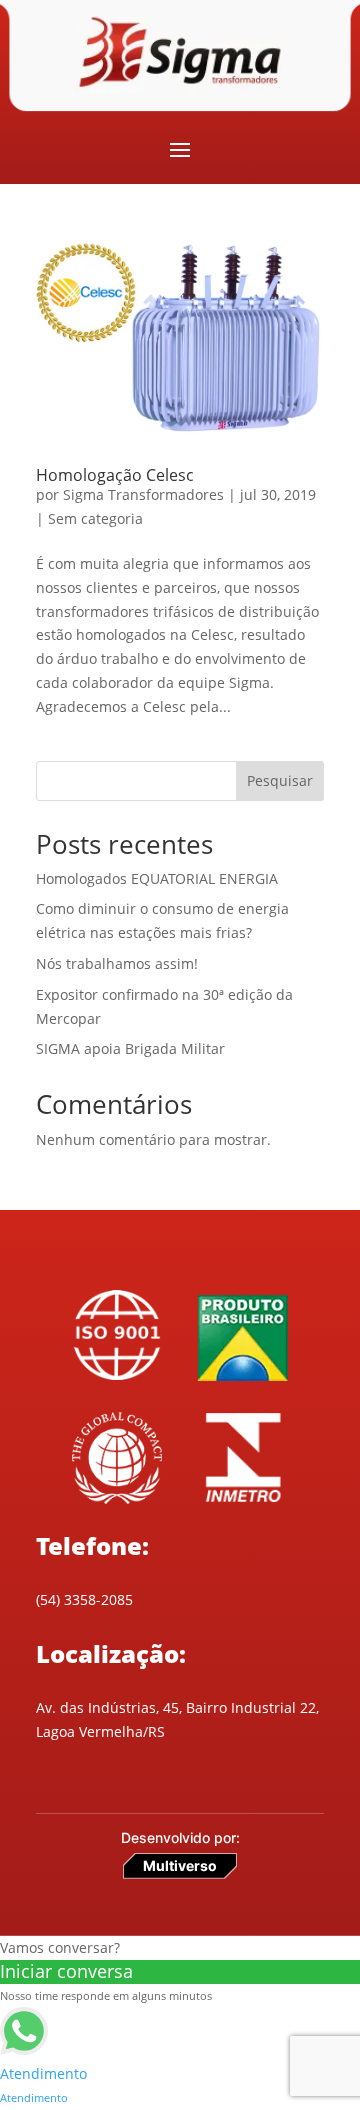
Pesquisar (280, 780)
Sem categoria (95, 518)
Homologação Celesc (115, 475)
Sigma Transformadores (143, 494)
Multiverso (180, 1865)
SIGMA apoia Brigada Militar (130, 1048)
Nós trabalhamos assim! (117, 963)
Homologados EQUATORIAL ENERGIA (157, 878)
